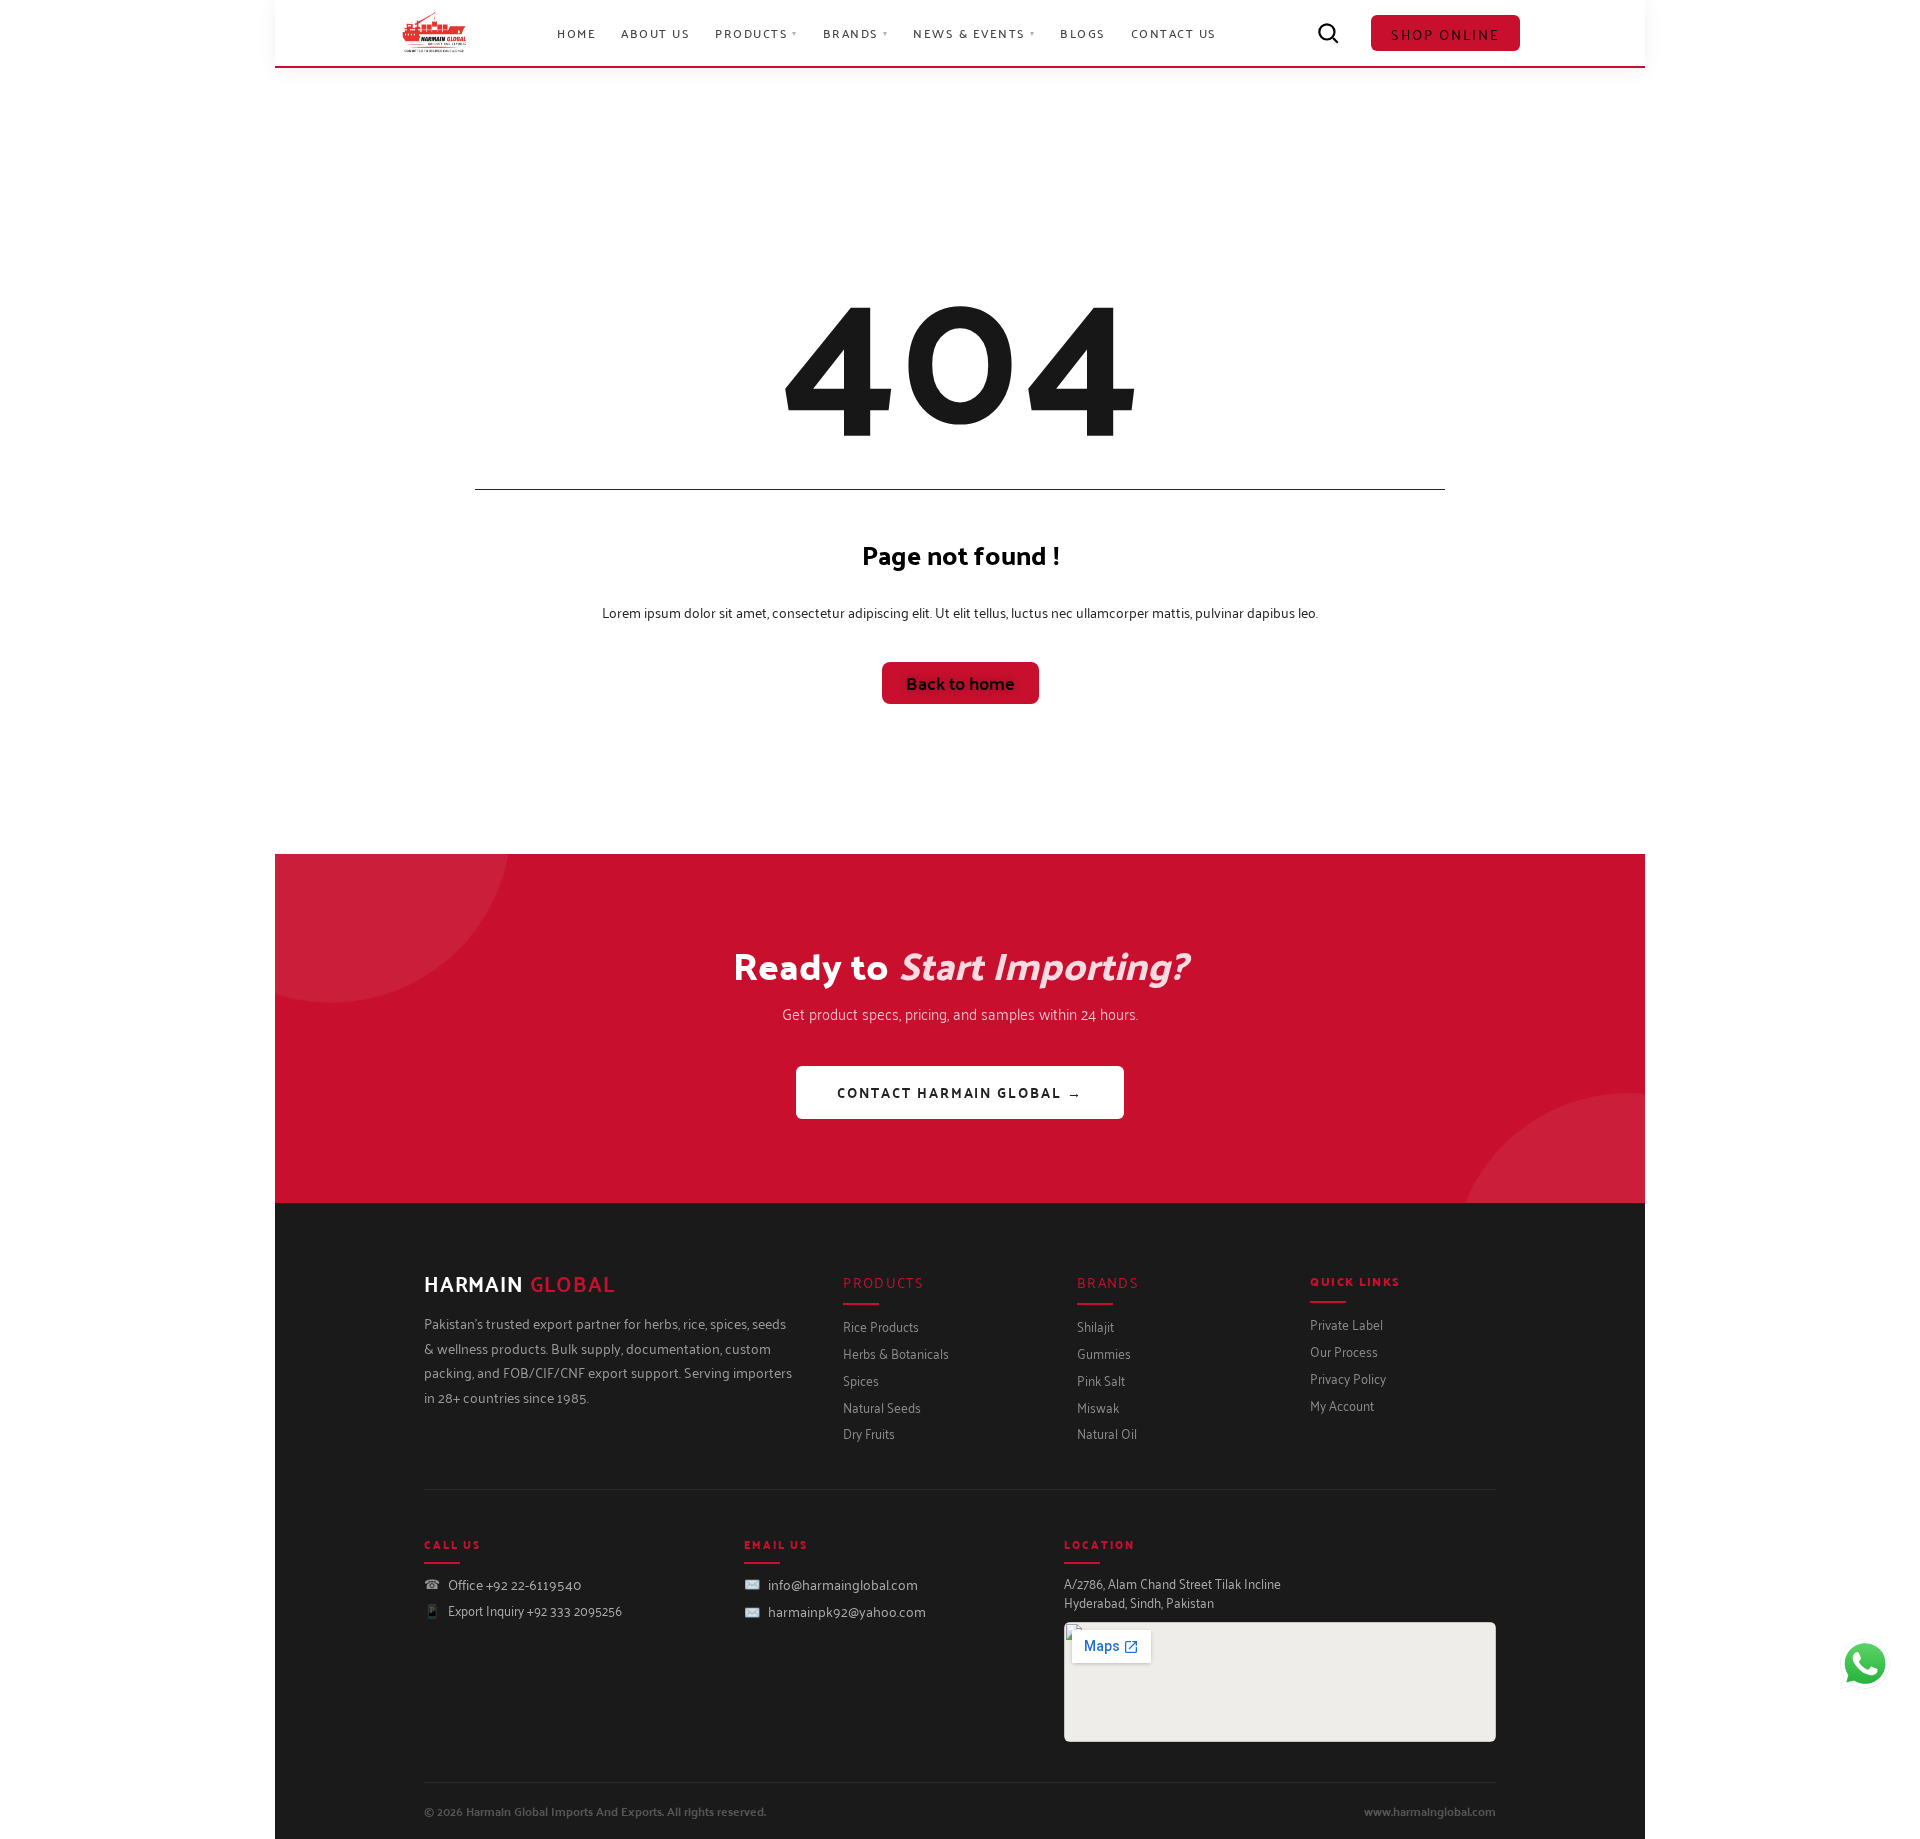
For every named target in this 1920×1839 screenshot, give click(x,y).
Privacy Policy (1348, 1377)
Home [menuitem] (576, 32)
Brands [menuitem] (856, 32)
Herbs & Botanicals (896, 1352)
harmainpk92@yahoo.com (847, 1610)
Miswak (1098, 1406)
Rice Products (881, 1325)
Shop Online (1445, 33)
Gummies (1104, 1352)
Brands (1108, 1281)
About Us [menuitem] (655, 32)
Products (883, 1281)
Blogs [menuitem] (1083, 32)
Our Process (1344, 1350)
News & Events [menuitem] (974, 32)
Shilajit (1095, 1325)
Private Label (1346, 1323)
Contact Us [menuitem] (1174, 32)
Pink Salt (1101, 1379)
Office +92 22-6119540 (515, 1583)
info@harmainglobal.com (843, 1583)
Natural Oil (1107, 1432)
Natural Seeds (882, 1406)
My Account (1342, 1404)
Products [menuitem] (756, 32)
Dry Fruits (869, 1432)
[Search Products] (1328, 33)
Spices (861, 1379)
